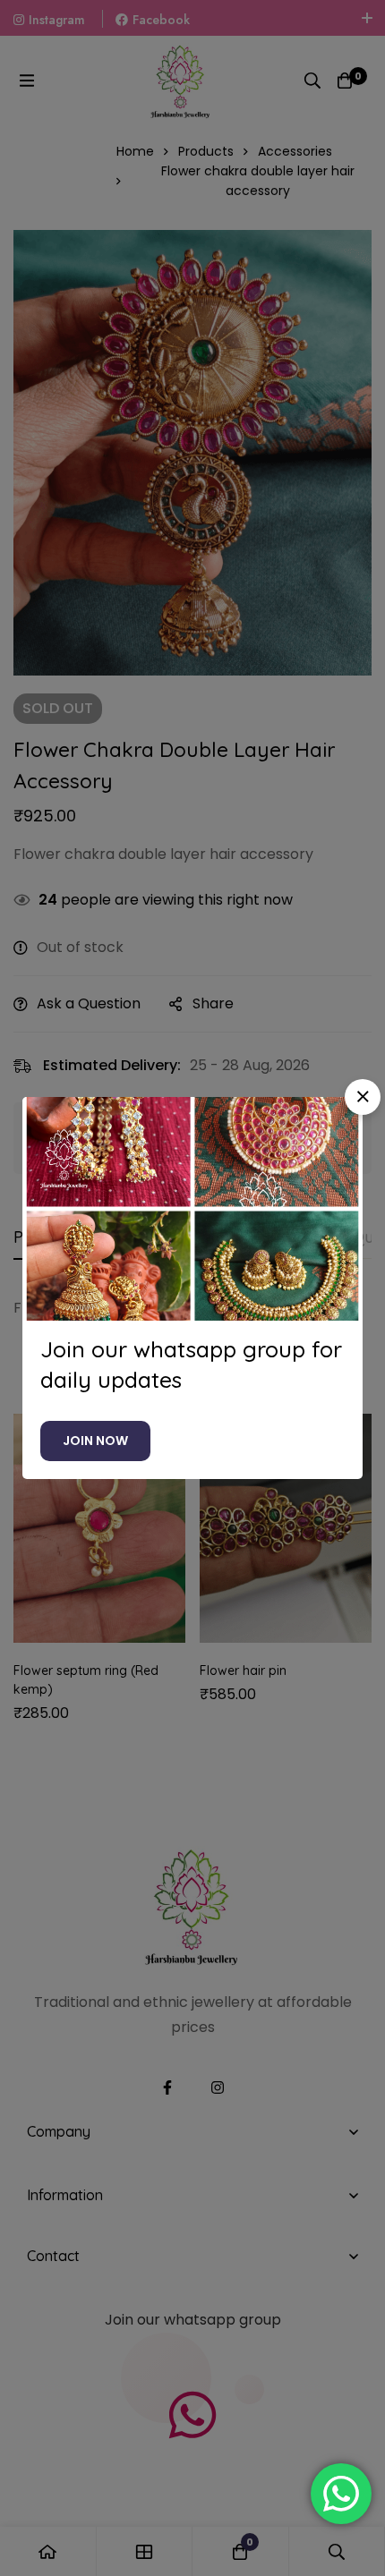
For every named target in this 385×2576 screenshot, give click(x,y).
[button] (363, 1097)
